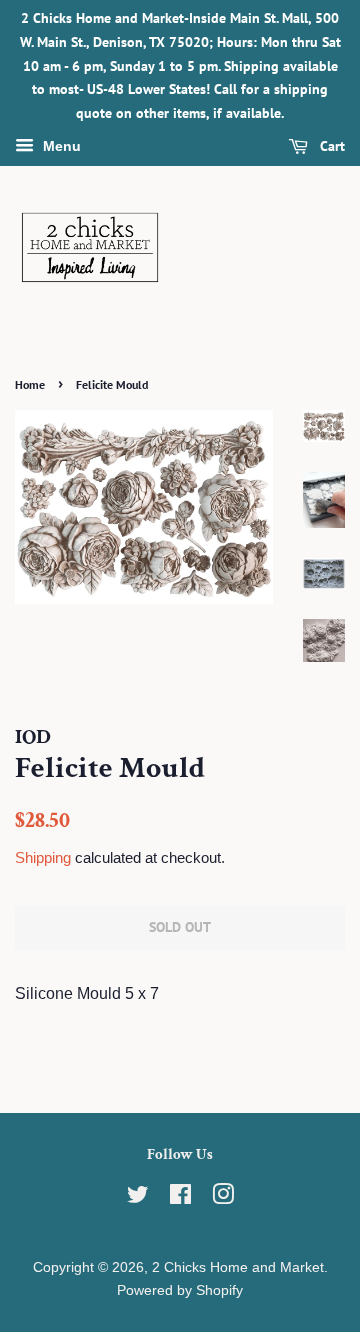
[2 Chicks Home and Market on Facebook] (180, 1198)
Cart (330, 146)
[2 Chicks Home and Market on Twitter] (138, 1198)
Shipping (43, 857)
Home (30, 384)
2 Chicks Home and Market (238, 1267)
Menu (60, 146)
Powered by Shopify (180, 1290)
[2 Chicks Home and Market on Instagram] (223, 1198)
